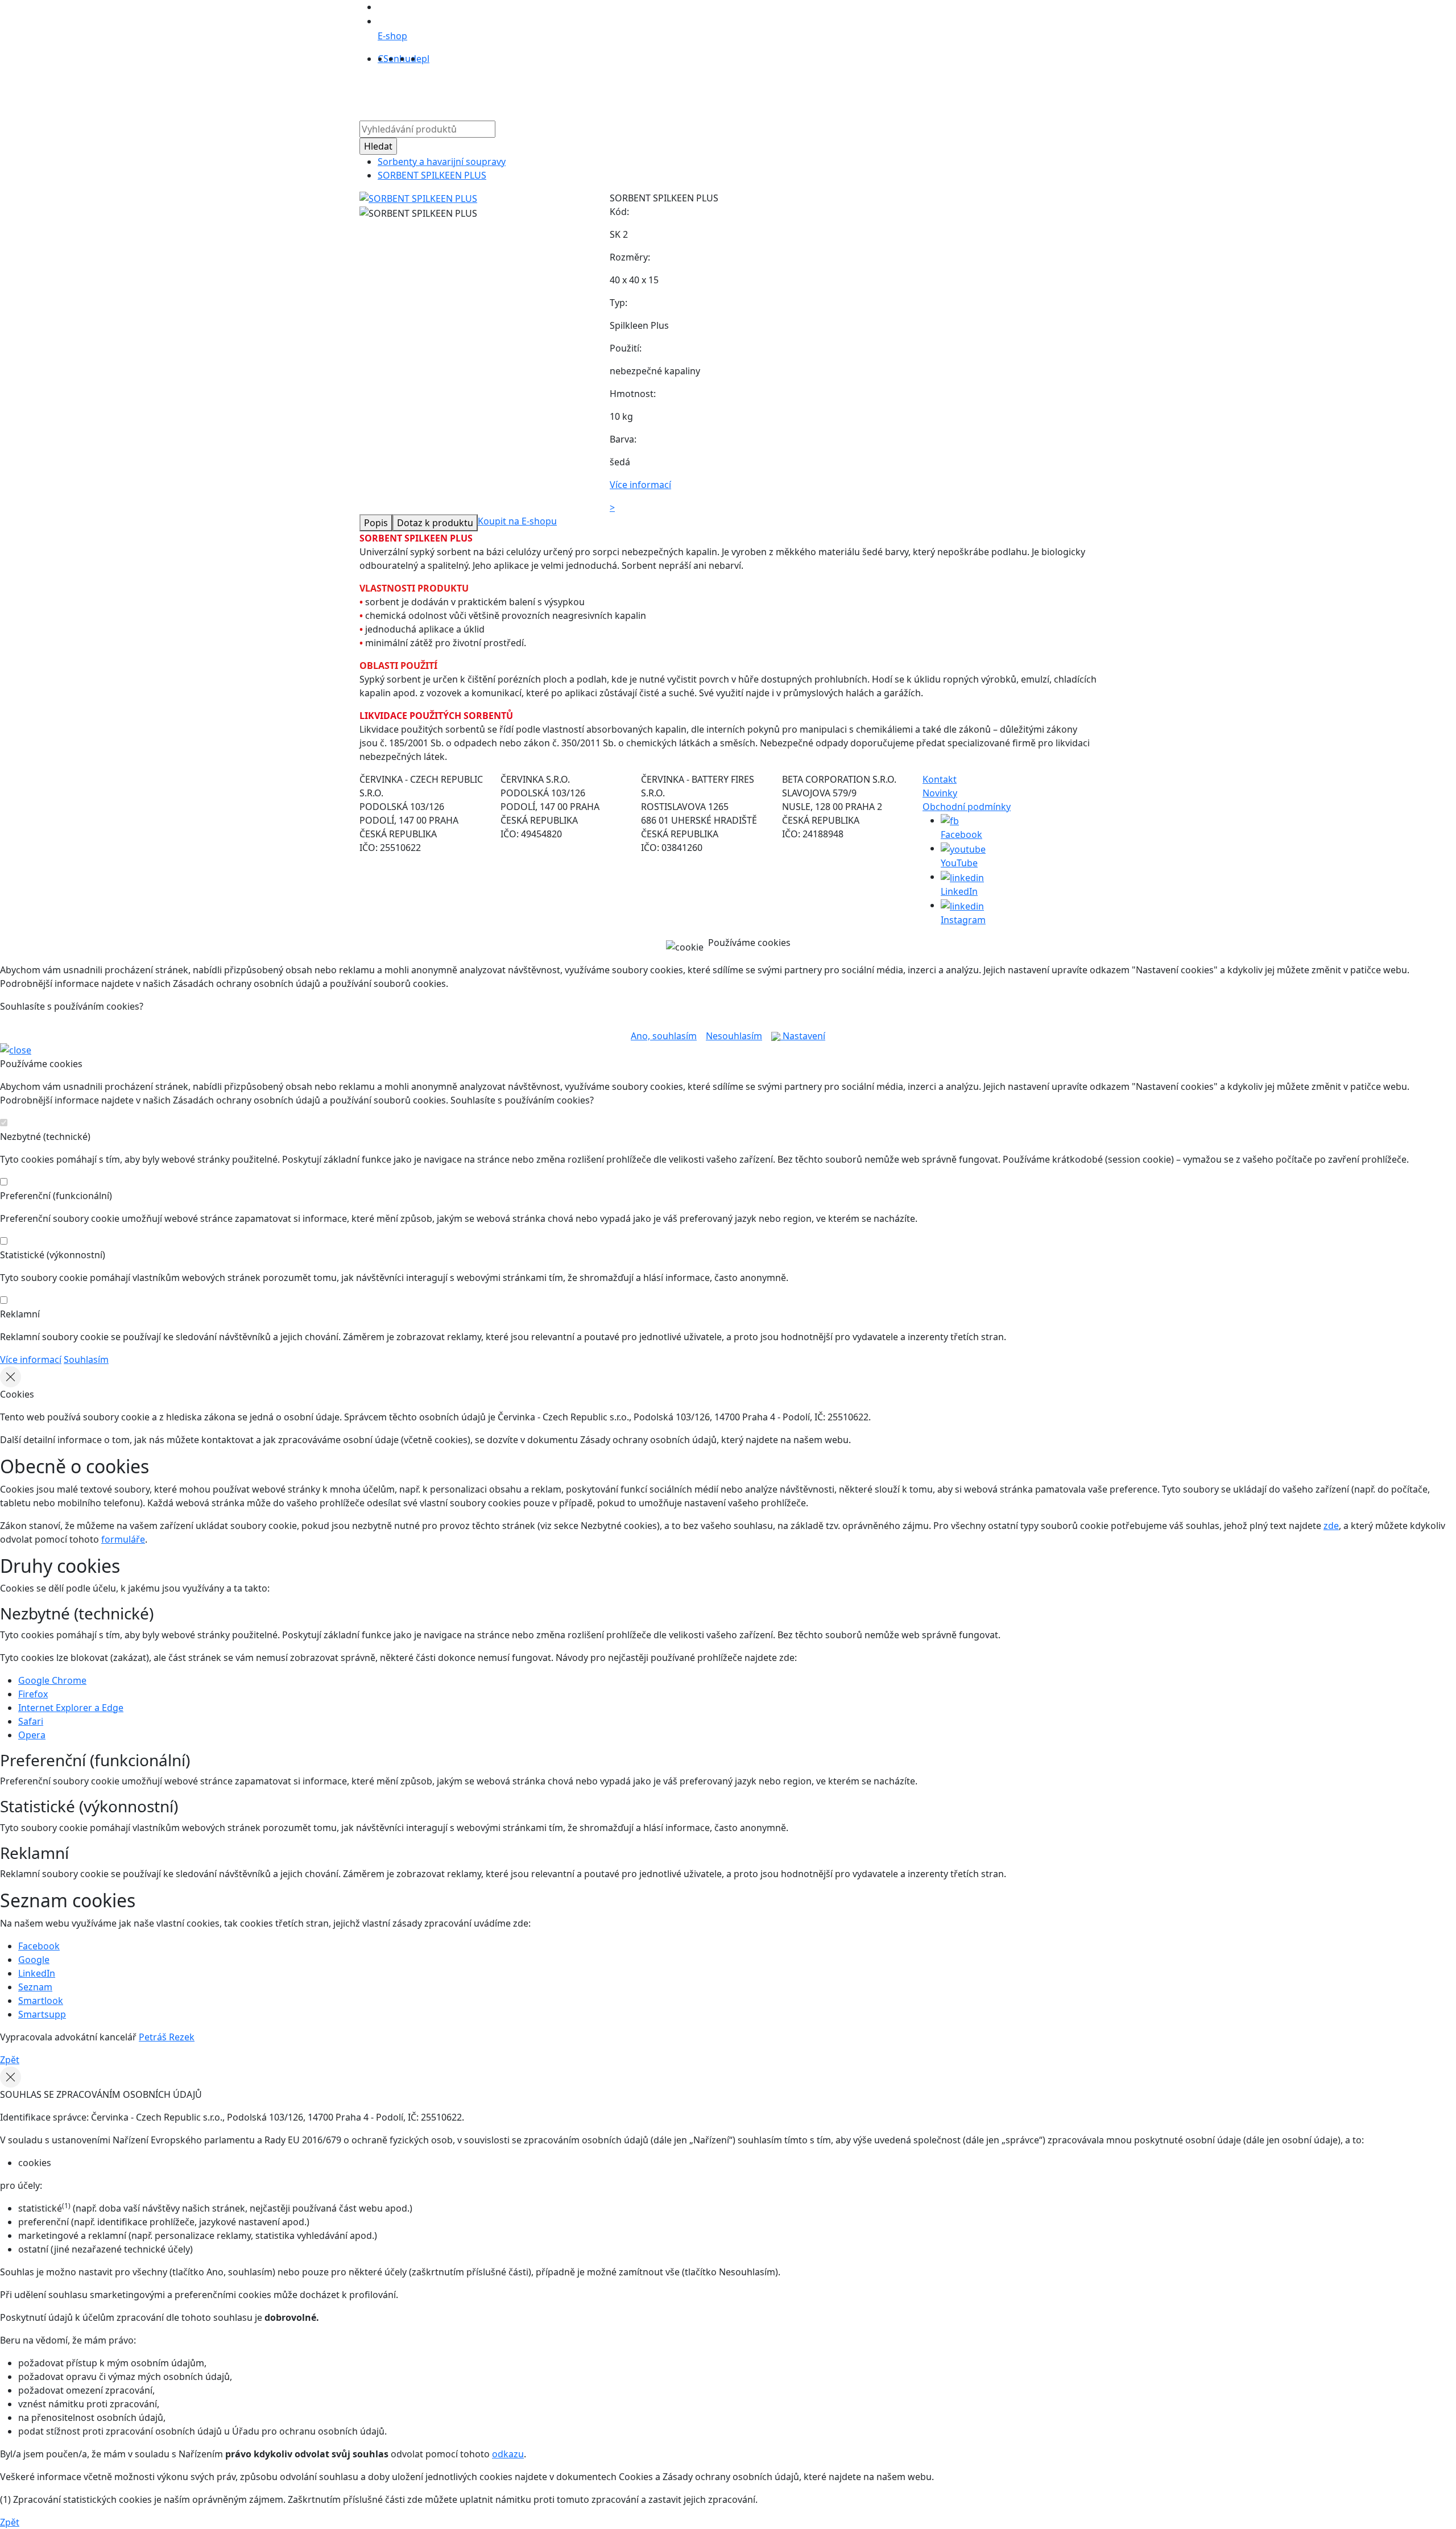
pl (425, 59)
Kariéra (813, 90)
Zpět (10, 2060)
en (394, 59)
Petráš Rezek (167, 2037)
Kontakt (855, 90)
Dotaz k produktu (435, 523)
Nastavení (803, 1036)
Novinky (940, 793)
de (416, 59)
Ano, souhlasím (664, 1036)
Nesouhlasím (734, 1036)
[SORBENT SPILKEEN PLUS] (418, 198)
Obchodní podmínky (967, 807)
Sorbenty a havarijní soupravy (442, 162)
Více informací (31, 1359)
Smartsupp (42, 2014)
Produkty (578, 90)
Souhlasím (86, 1359)
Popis (376, 523)
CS (383, 59)
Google (34, 1960)
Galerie (773, 90)
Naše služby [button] (668, 90)
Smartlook (41, 2001)
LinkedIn (37, 1973)
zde (1331, 1526)
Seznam (35, 1987)
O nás (620, 90)
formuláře (123, 1539)
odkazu (508, 2454)
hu (405, 59)
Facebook (39, 1946)
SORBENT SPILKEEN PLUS (432, 175)
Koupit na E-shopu (517, 521)
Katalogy (730, 90)
